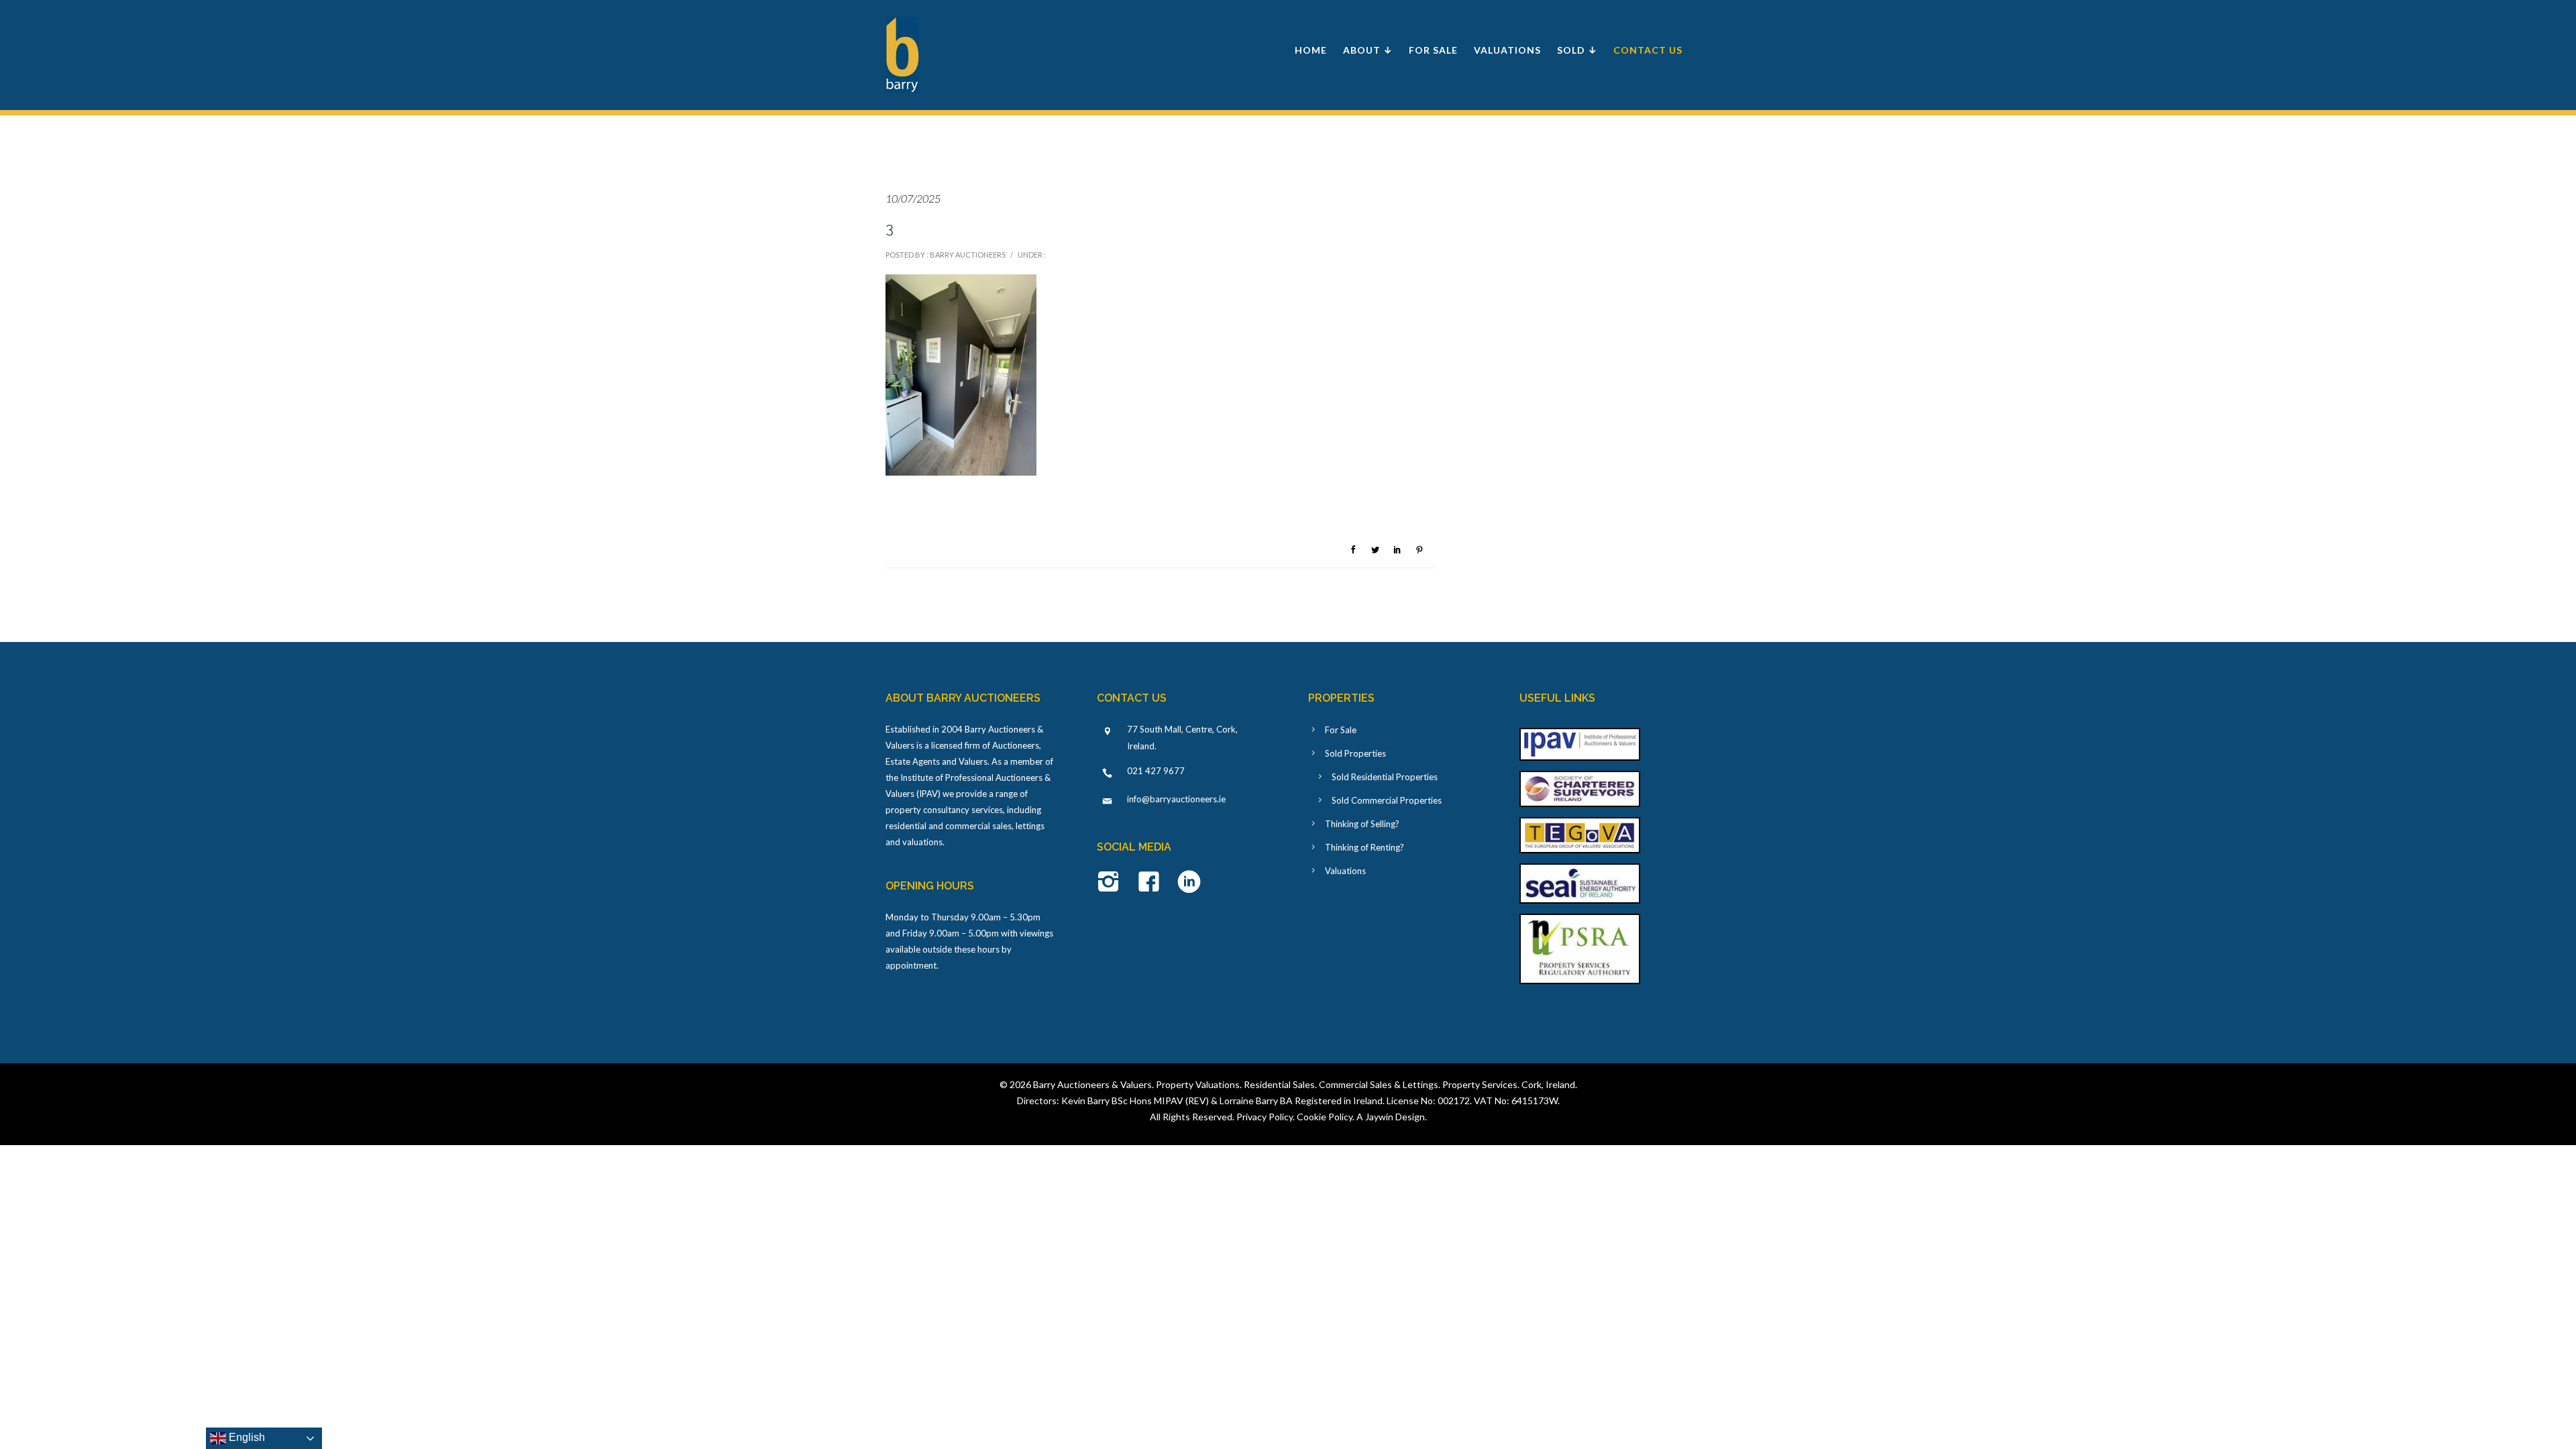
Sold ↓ (1577, 50)
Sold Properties (1355, 753)
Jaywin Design (1395, 1117)
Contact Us (1648, 50)
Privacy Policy (1265, 1117)
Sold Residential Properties (1385, 777)
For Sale (1433, 50)
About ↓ (1368, 50)
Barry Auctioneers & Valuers (1092, 1084)
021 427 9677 (1156, 771)
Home (1311, 50)
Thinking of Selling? (1362, 824)
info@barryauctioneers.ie (1176, 799)
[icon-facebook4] (1152, 883)
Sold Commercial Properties (1387, 800)
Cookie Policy (1325, 1117)
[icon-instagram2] (1112, 883)
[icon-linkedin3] (1189, 883)
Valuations (1507, 50)
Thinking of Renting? (1364, 847)
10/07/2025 (913, 198)
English (246, 1437)
